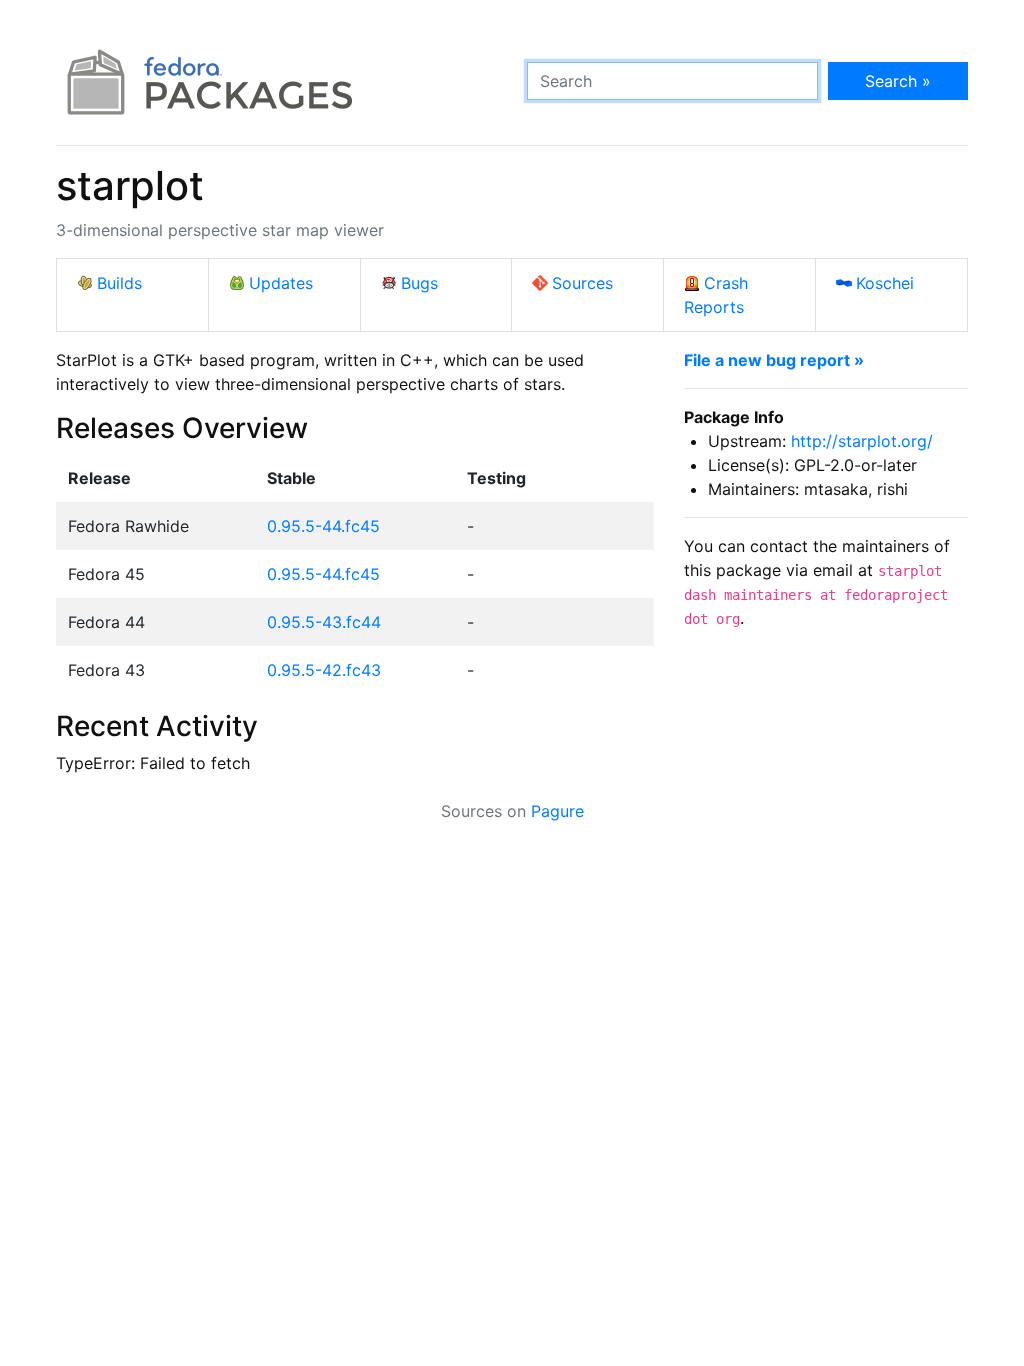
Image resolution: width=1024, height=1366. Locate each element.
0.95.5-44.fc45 (323, 526)
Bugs (419, 283)
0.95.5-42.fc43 (324, 670)
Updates (281, 283)
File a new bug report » (774, 360)
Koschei (885, 283)
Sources (582, 283)
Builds (119, 283)
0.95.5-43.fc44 (324, 622)
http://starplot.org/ (862, 441)
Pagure (557, 811)
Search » (898, 81)
